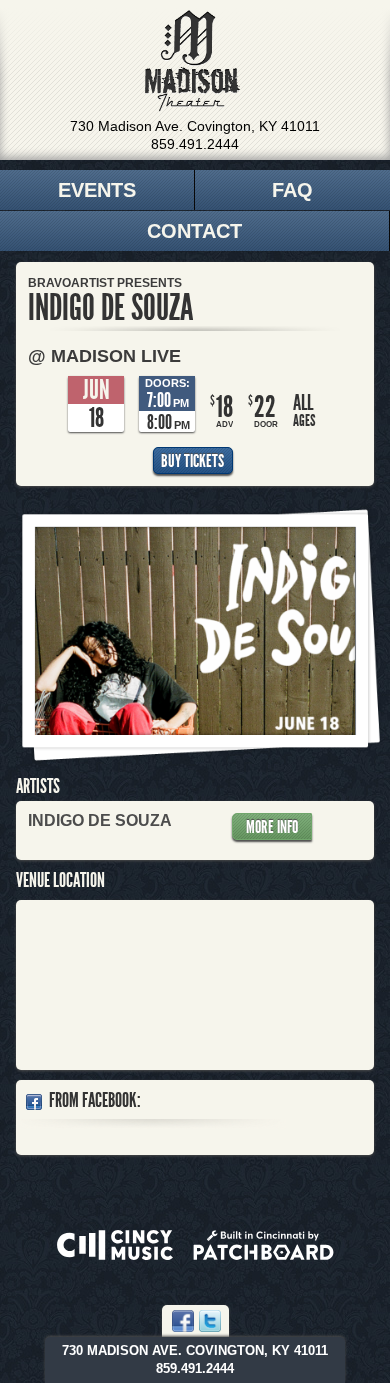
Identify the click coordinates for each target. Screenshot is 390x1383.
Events (97, 190)
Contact (194, 231)
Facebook (183, 1321)
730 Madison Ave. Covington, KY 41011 (195, 126)
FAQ (292, 190)
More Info (272, 827)
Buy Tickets (192, 461)
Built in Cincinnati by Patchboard (263, 1245)
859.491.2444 (195, 144)
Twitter (210, 1321)
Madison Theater (192, 61)
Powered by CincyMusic (115, 1245)
